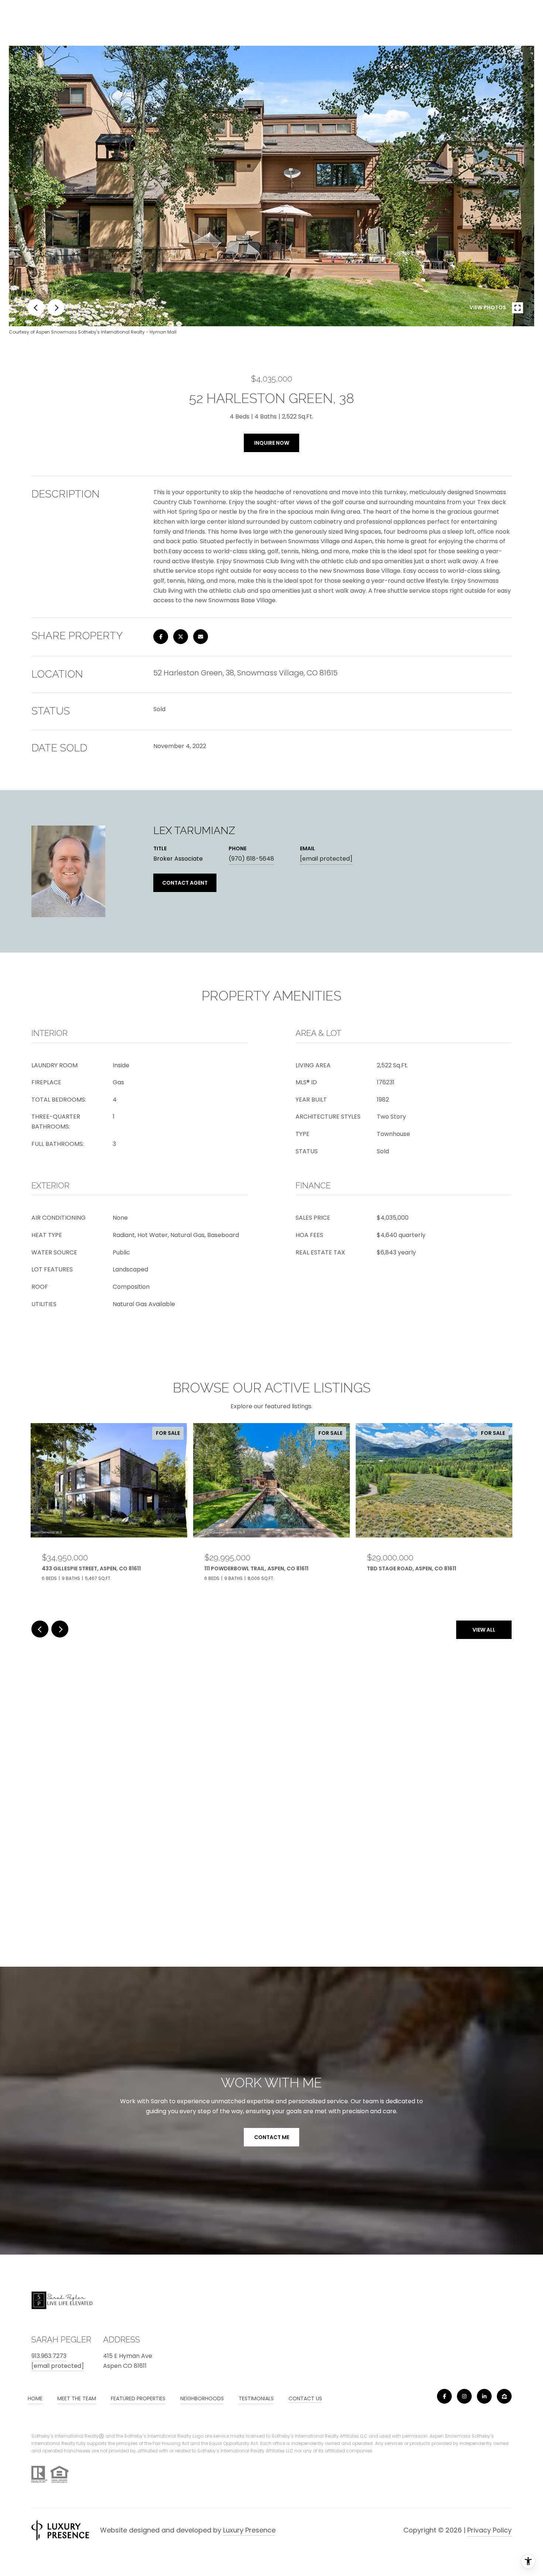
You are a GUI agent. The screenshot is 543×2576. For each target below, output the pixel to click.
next (56, 307)
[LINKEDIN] (484, 2396)
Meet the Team (77, 2398)
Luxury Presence (249, 2530)
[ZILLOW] (504, 2396)
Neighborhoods (202, 2398)
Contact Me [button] (272, 2137)
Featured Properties (138, 2398)
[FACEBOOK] (444, 2396)
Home (35, 2398)
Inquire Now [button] (272, 443)
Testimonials (256, 2398)
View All (484, 1630)
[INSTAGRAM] (464, 2396)
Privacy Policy (489, 2530)
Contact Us (305, 2399)
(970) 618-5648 (251, 859)
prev (36, 307)
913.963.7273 (49, 2356)
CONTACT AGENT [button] (185, 883)
